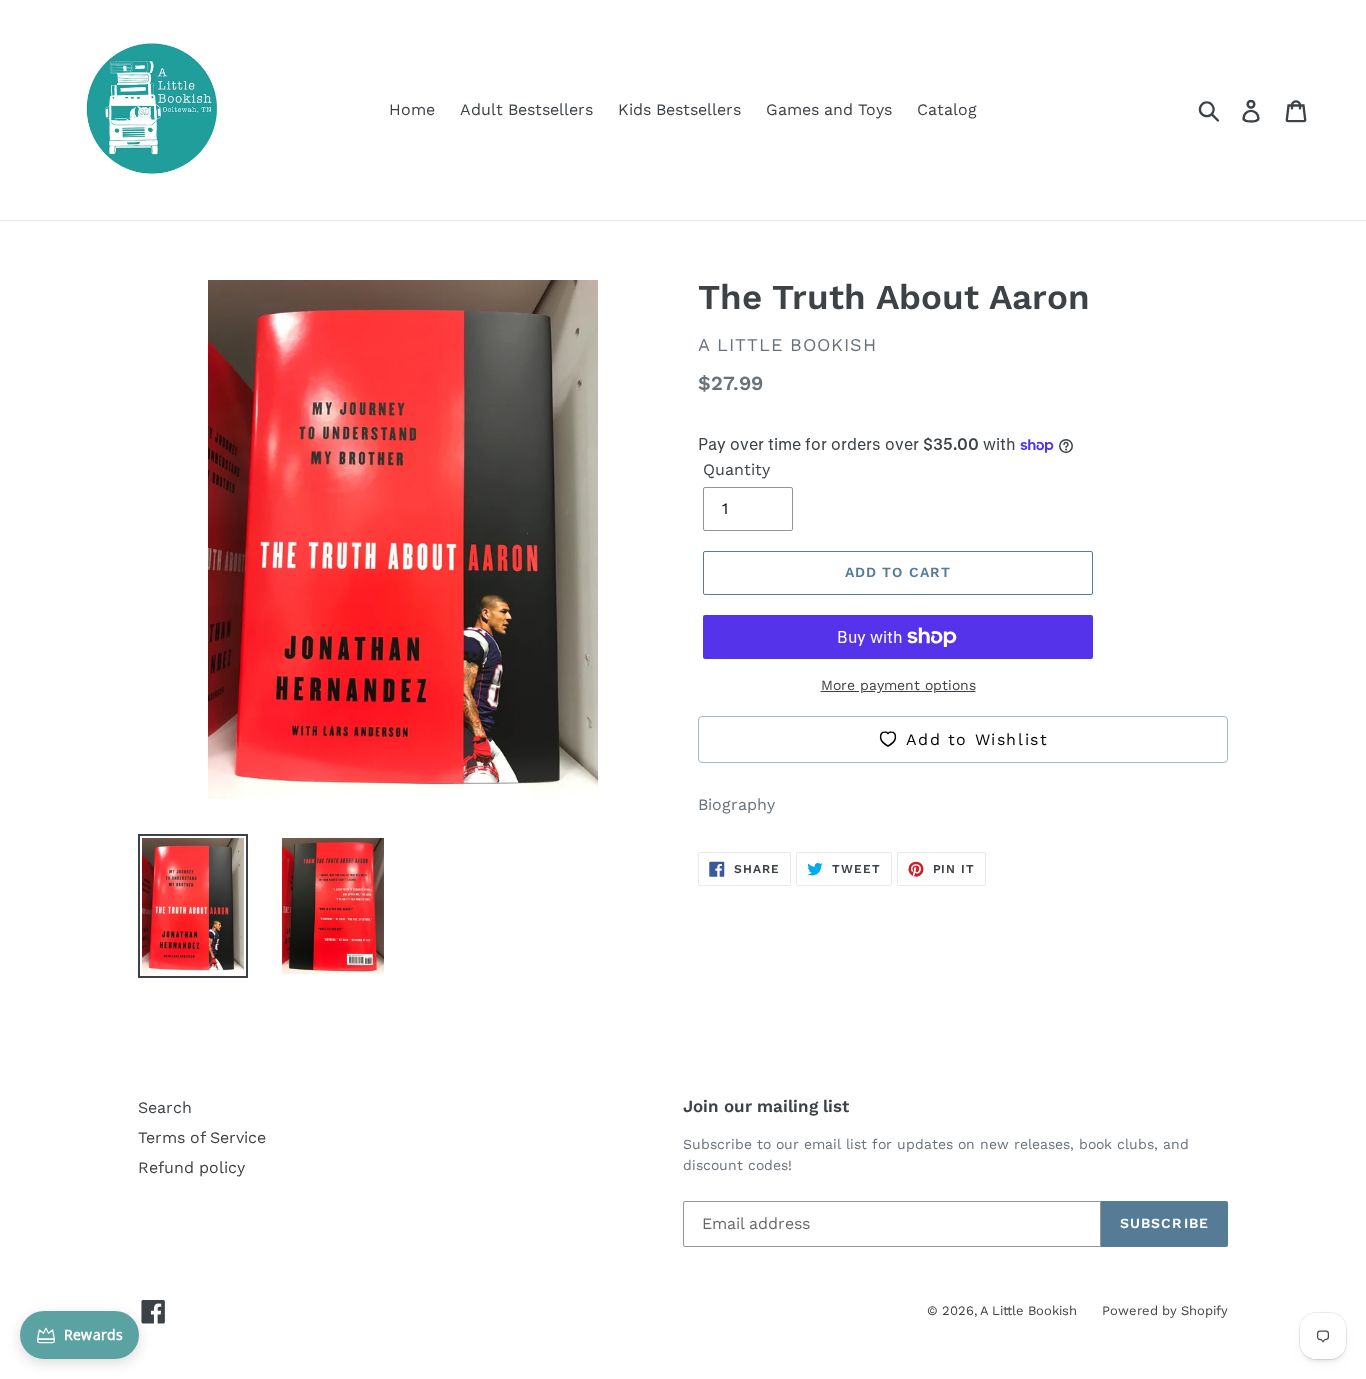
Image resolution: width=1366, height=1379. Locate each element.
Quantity (736, 469)
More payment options (898, 685)
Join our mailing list (766, 1106)
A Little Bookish (1028, 1310)
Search (165, 1107)
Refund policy (191, 1167)
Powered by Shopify (1165, 1310)
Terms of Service (202, 1137)
